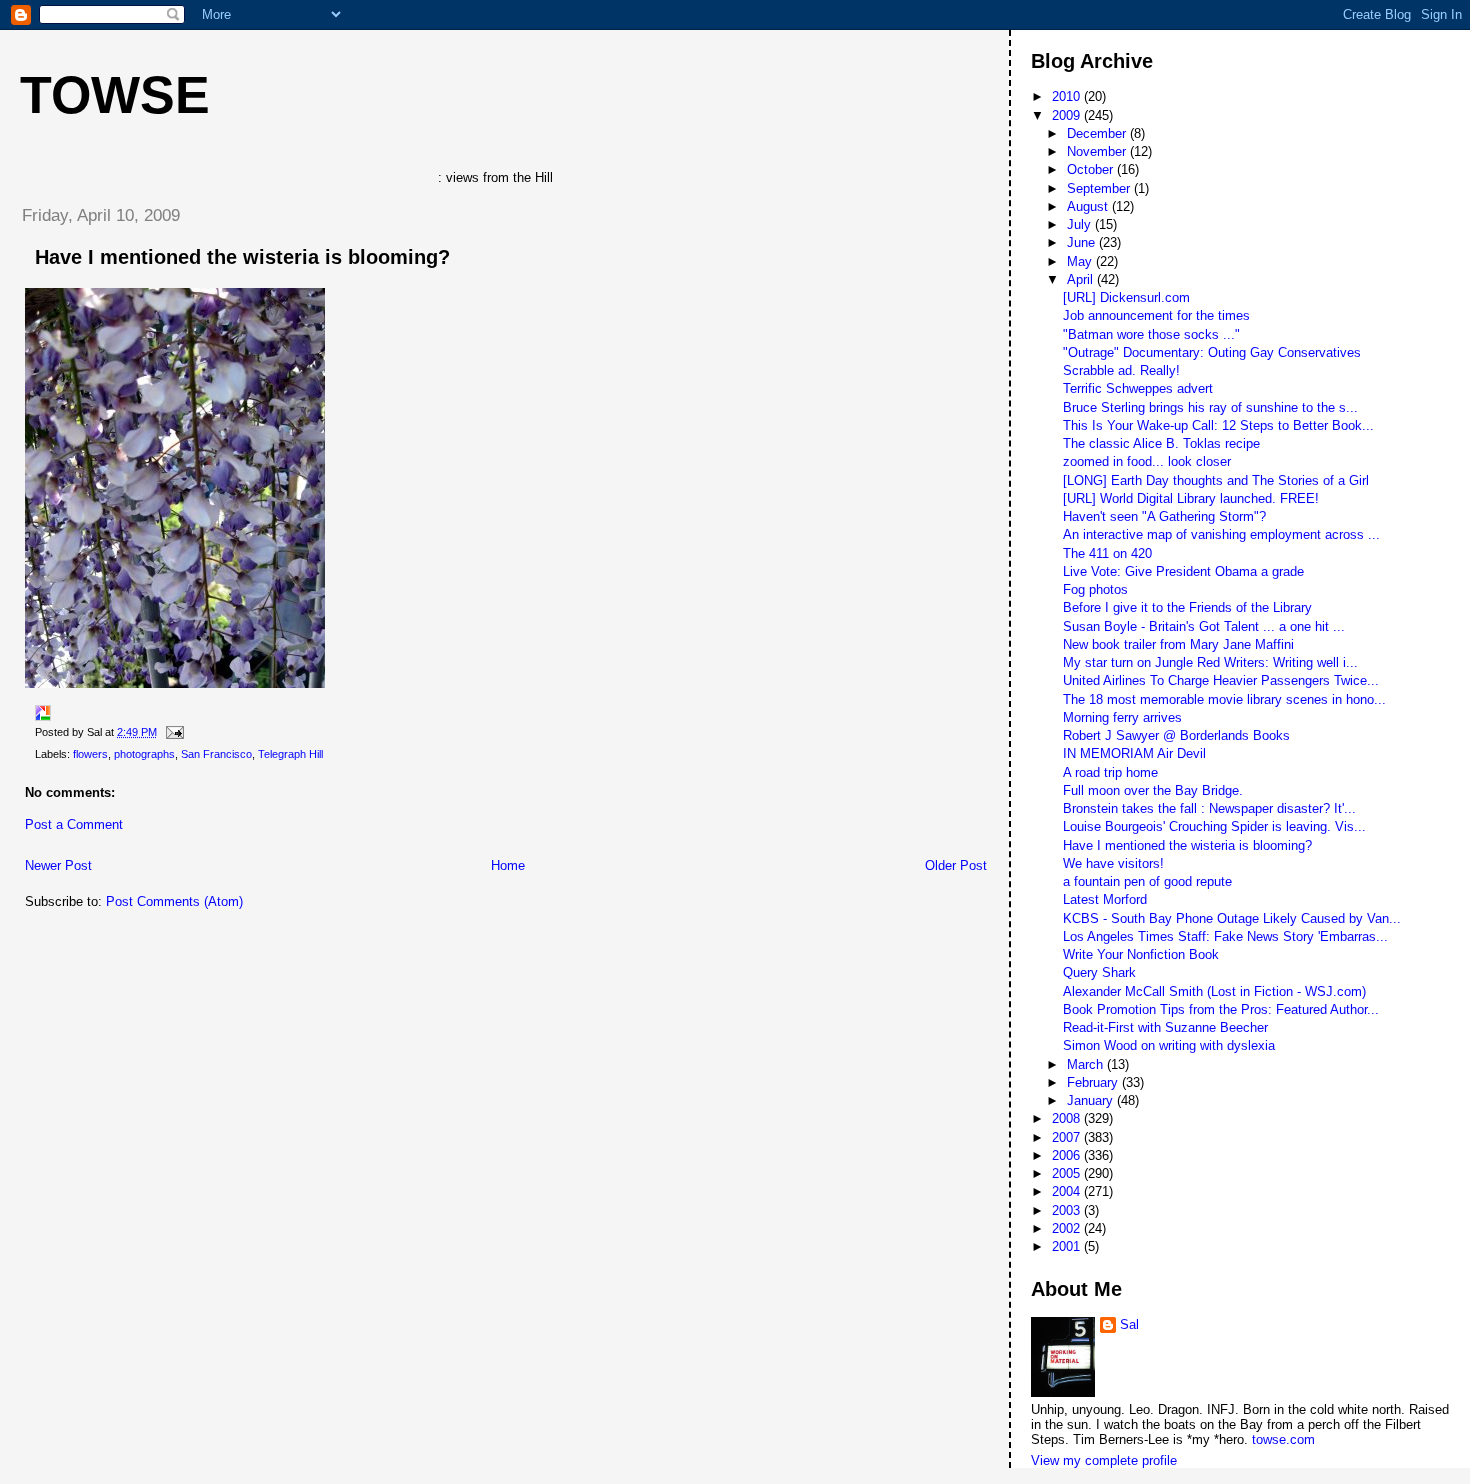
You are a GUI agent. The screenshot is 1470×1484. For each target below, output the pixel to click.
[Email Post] (172, 732)
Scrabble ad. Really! (1121, 370)
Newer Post (58, 865)
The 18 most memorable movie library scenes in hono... (1224, 699)
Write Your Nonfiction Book (1141, 954)
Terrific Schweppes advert (1138, 388)
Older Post (956, 865)
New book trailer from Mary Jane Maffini (1178, 644)
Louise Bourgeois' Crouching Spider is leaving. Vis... (1214, 826)
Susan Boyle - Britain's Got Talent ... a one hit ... (1204, 626)
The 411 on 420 (1107, 553)
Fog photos (1095, 589)
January (1092, 1100)
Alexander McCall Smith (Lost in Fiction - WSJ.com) (1214, 991)
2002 (1068, 1228)
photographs (144, 754)
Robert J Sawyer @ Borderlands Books (1176, 735)
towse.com (1283, 1439)
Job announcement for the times (1156, 315)
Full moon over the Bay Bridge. (1153, 790)
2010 (1068, 96)
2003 (1068, 1210)
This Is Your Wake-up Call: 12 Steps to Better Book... (1218, 425)
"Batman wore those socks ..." (1151, 334)
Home (508, 865)
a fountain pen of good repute (1147, 881)
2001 (1068, 1246)
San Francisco (216, 754)
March (1087, 1064)
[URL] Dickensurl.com (1126, 297)
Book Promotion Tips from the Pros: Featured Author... (1221, 1009)
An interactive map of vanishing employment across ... (1221, 534)
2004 (1068, 1191)
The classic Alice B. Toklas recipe (1161, 443)
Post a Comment (74, 824)
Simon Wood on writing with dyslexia (1169, 1045)
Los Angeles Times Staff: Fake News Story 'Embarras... (1225, 936)
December (1098, 133)
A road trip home (1110, 772)
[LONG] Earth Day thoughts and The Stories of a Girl (1216, 480)
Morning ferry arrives (1122, 717)
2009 (1068, 115)
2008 (1068, 1118)
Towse (115, 95)
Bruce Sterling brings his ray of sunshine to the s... (1210, 407)
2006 (1068, 1155)
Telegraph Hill (290, 754)
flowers (90, 754)
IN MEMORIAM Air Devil (1134, 753)
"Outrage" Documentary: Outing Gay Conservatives (1212, 352)
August (1089, 206)
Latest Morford (1105, 899)
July (1081, 224)
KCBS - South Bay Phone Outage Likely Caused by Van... (1232, 918)
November (1098, 151)
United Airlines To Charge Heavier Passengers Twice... (1221, 680)
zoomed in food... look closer (1147, 461)
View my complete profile (1104, 1460)
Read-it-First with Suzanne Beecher (1165, 1027)
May (1081, 261)
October (1092, 169)
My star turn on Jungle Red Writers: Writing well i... (1210, 662)
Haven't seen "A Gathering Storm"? (1164, 516)
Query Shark (1099, 972)
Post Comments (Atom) (174, 901)
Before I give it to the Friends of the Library (1187, 607)
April (1082, 279)
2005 (1068, 1173)
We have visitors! (1113, 863)
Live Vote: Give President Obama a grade (1183, 571)
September (1100, 188)
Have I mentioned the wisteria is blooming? (242, 257)
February (1094, 1082)
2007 (1068, 1137)
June (1083, 242)
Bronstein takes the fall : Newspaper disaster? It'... (1209, 808)
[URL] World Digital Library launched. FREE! (1191, 498)
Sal (1129, 1324)
